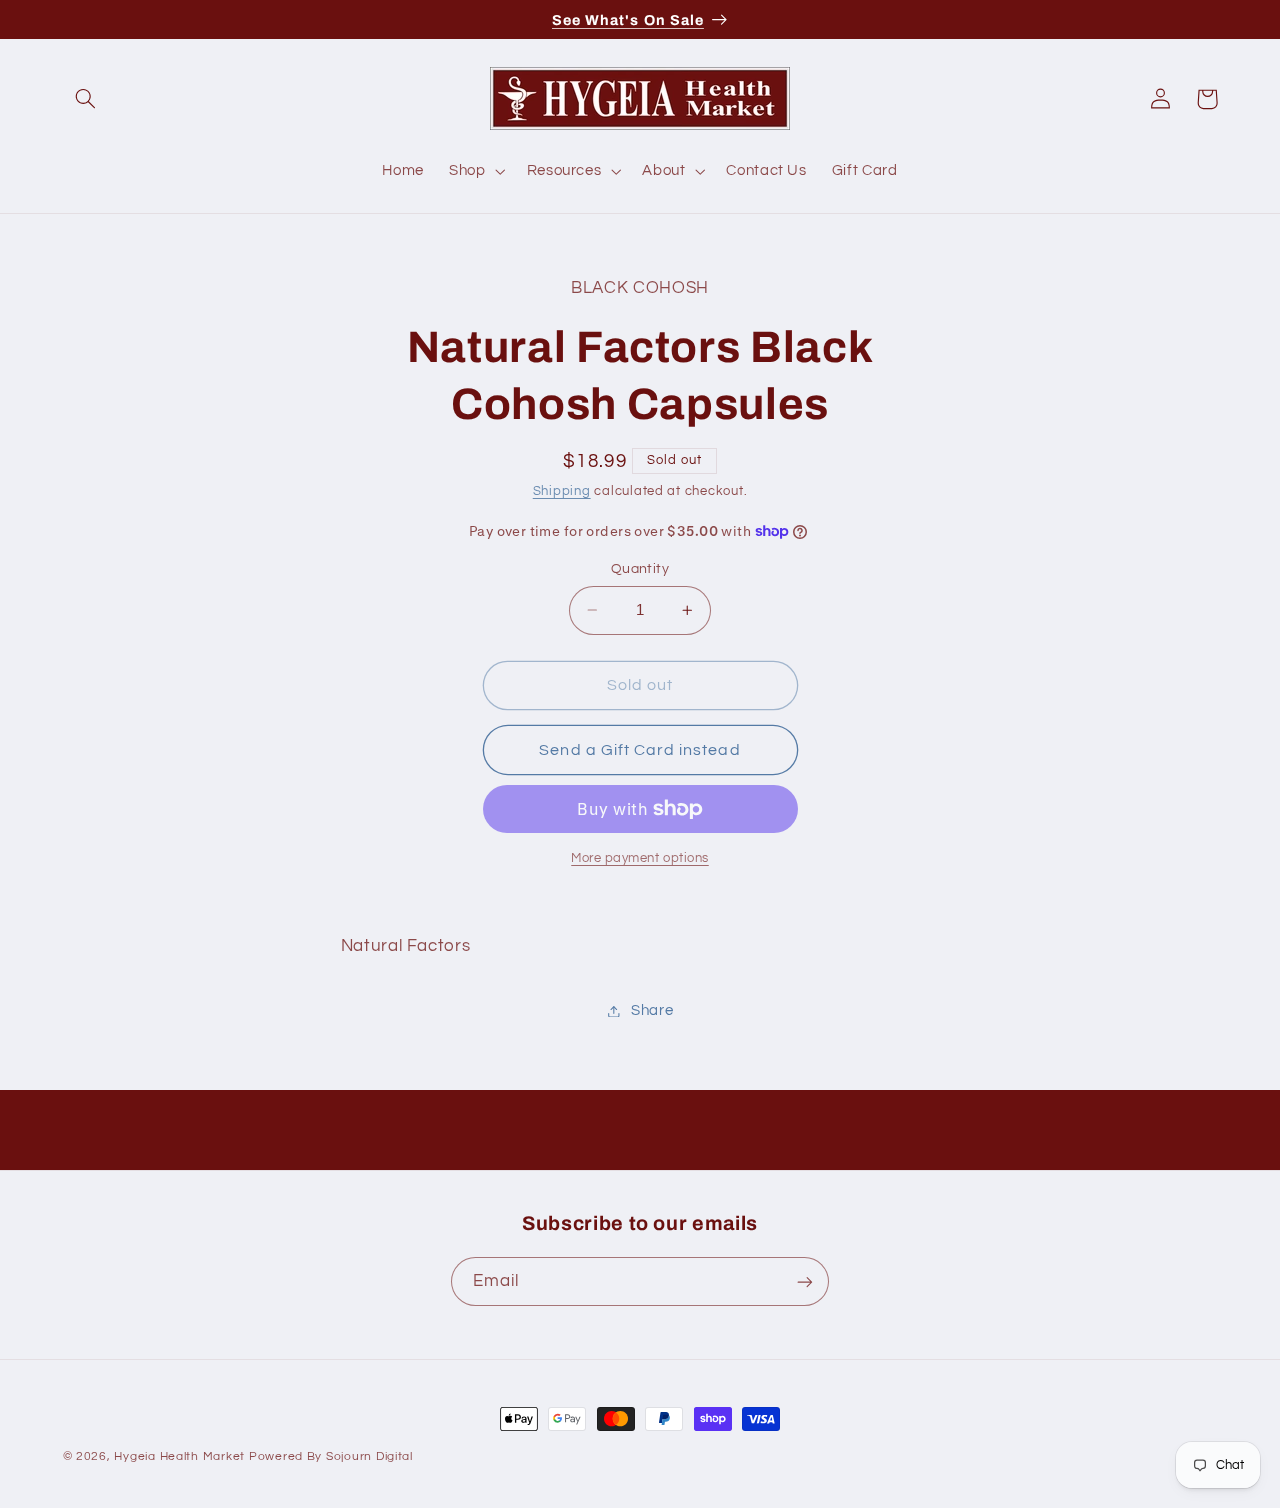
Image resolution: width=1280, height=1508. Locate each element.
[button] (86, 99)
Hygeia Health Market (179, 1456)
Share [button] (652, 1010)
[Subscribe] (805, 1281)
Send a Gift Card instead (639, 750)
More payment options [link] (640, 858)
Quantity (640, 569)
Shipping (562, 492)
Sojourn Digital (369, 1456)
